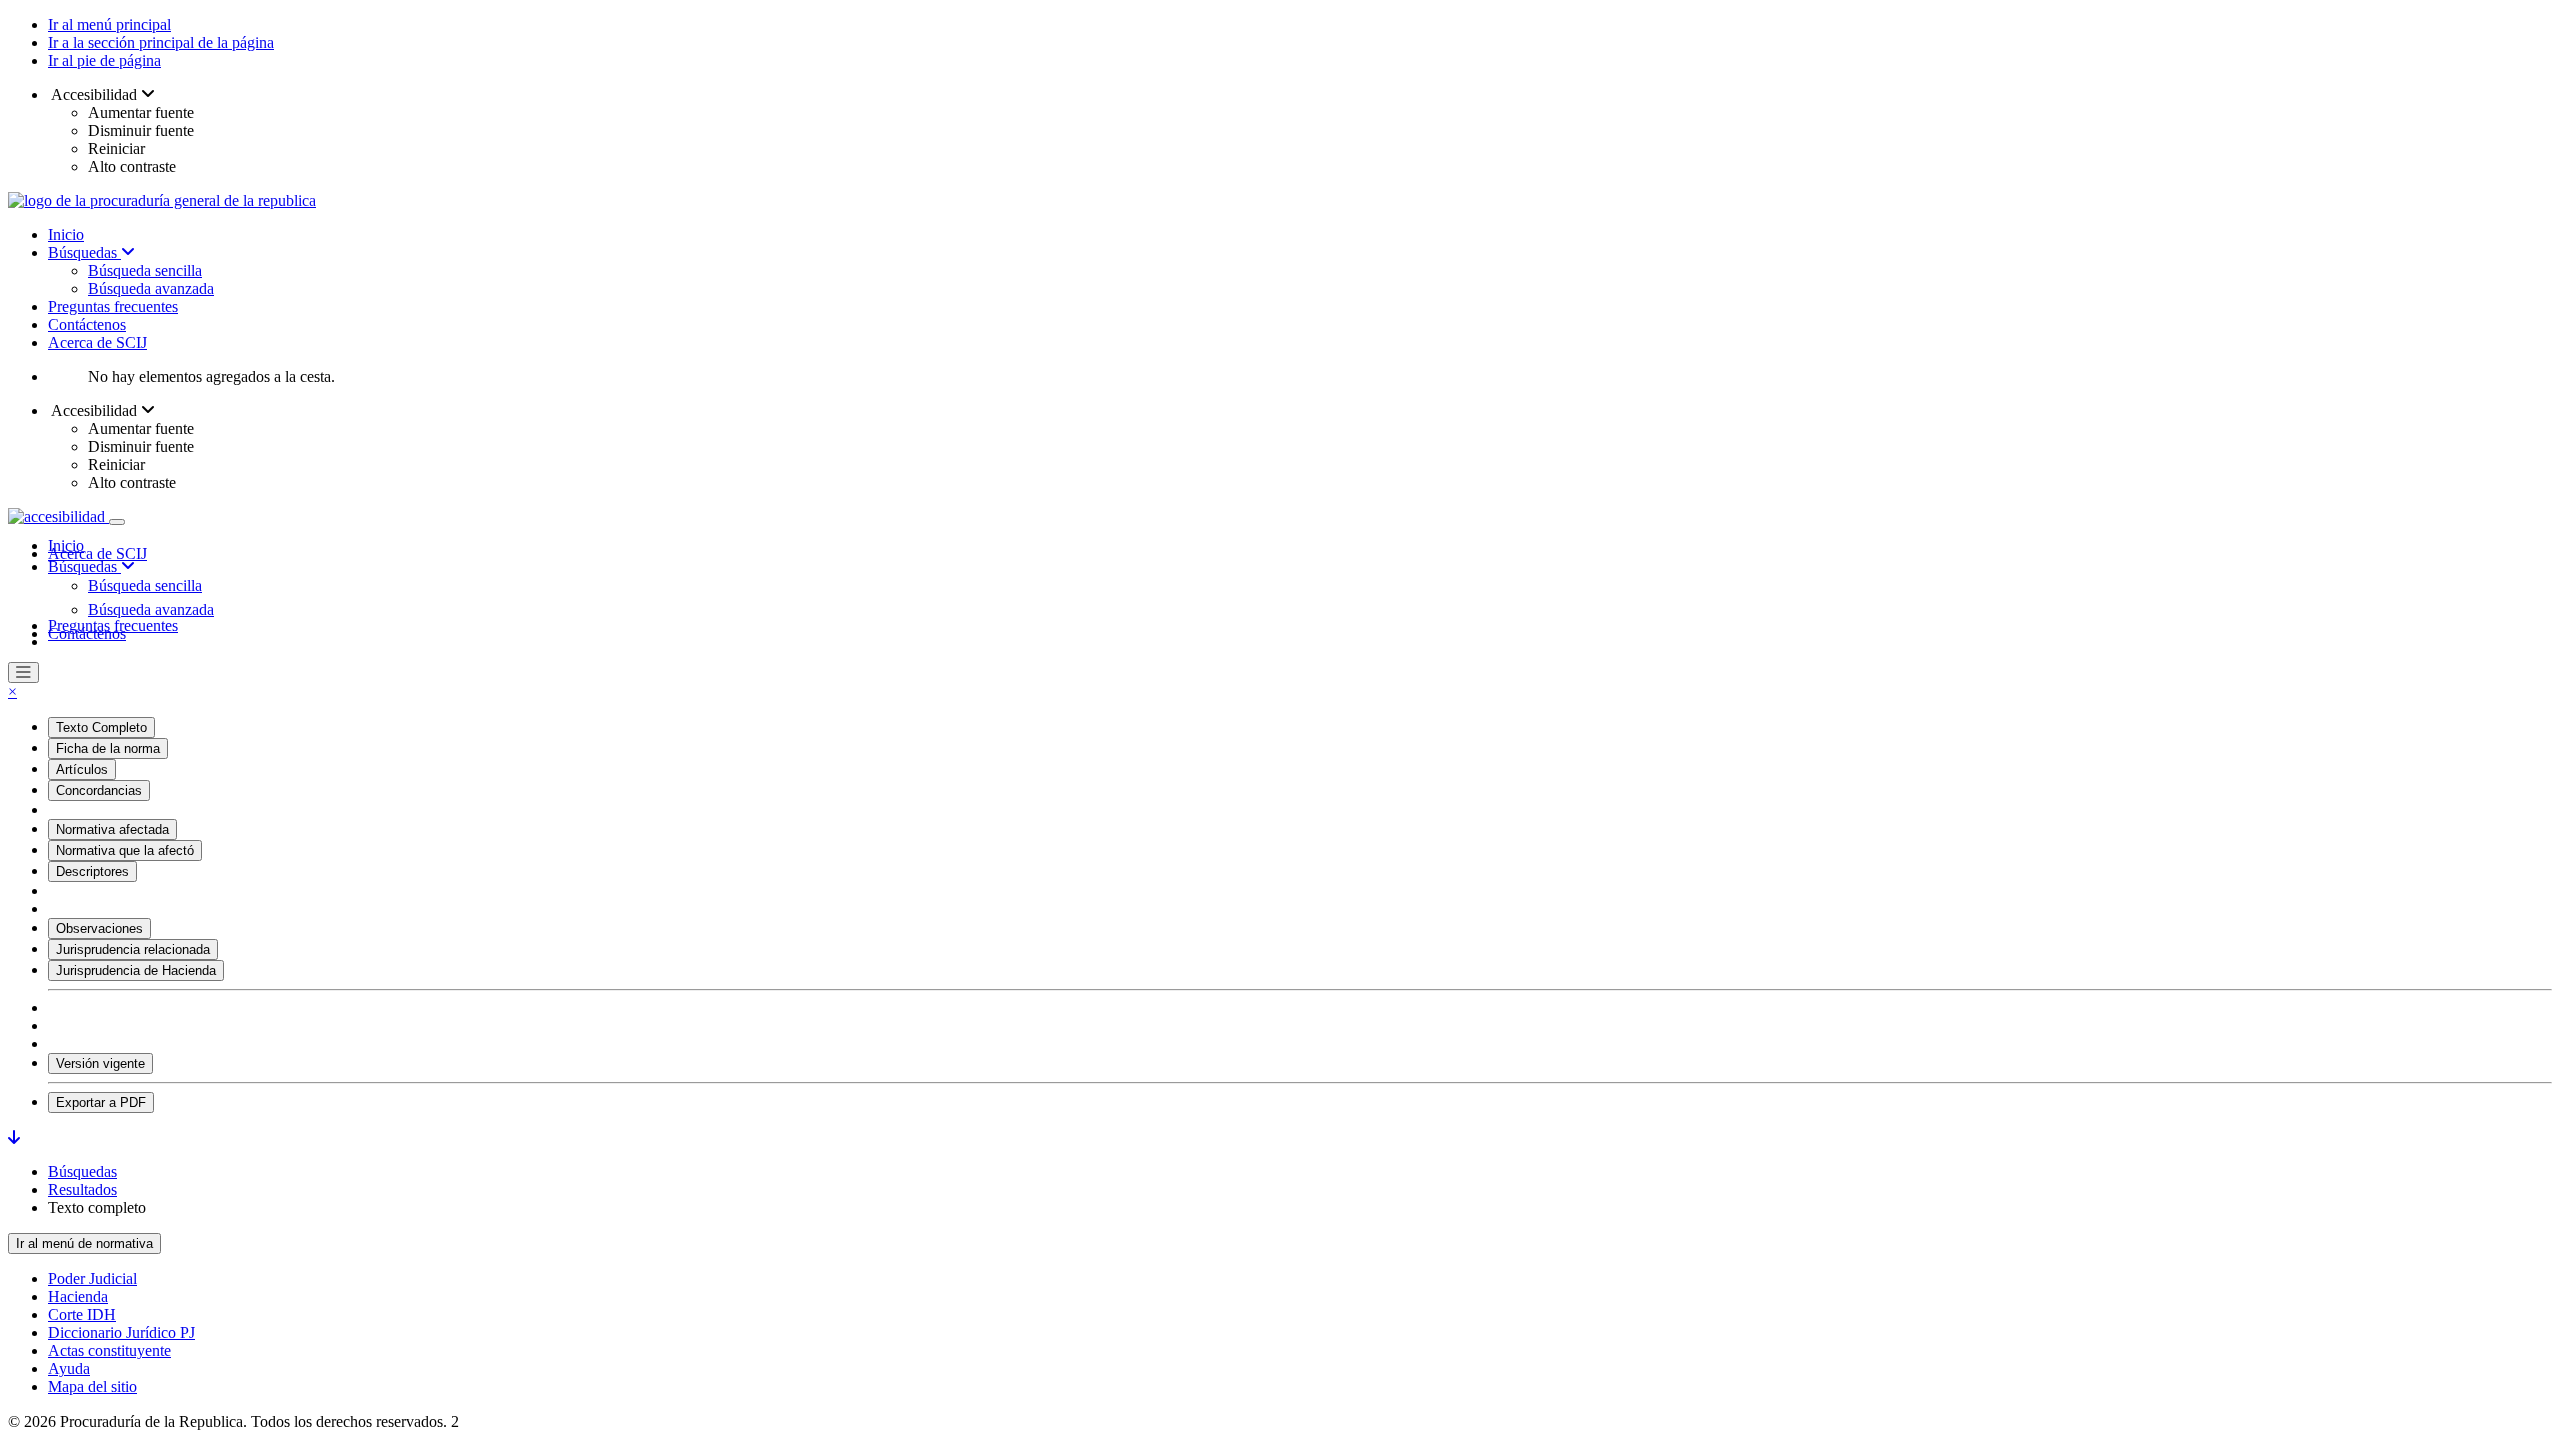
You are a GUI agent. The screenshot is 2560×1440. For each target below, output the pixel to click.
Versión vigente (100, 1063)
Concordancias (99, 790)
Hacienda (78, 1296)
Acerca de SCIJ (97, 342)
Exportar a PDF (101, 1102)
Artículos (82, 769)
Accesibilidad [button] (94, 94)
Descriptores (92, 871)
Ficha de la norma (108, 748)
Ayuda (69, 1368)
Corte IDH (82, 1314)
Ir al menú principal (109, 24)
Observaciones (99, 928)
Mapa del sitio (92, 1386)
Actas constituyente (109, 1350)
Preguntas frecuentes (113, 306)
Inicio (66, 234)
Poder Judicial (92, 1278)
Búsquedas (84, 252)
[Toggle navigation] (117, 522)
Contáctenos (87, 324)
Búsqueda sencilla (145, 270)
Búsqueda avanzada (151, 288)
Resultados (82, 1189)
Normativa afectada (112, 829)
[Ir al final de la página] (14, 1137)
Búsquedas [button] (84, 566)
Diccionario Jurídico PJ (121, 1332)
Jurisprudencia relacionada (133, 949)
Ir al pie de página (104, 60)
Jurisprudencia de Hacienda (136, 970)
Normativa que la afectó (125, 850)
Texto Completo (101, 727)
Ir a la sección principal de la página (161, 42)
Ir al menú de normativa (84, 1243)
